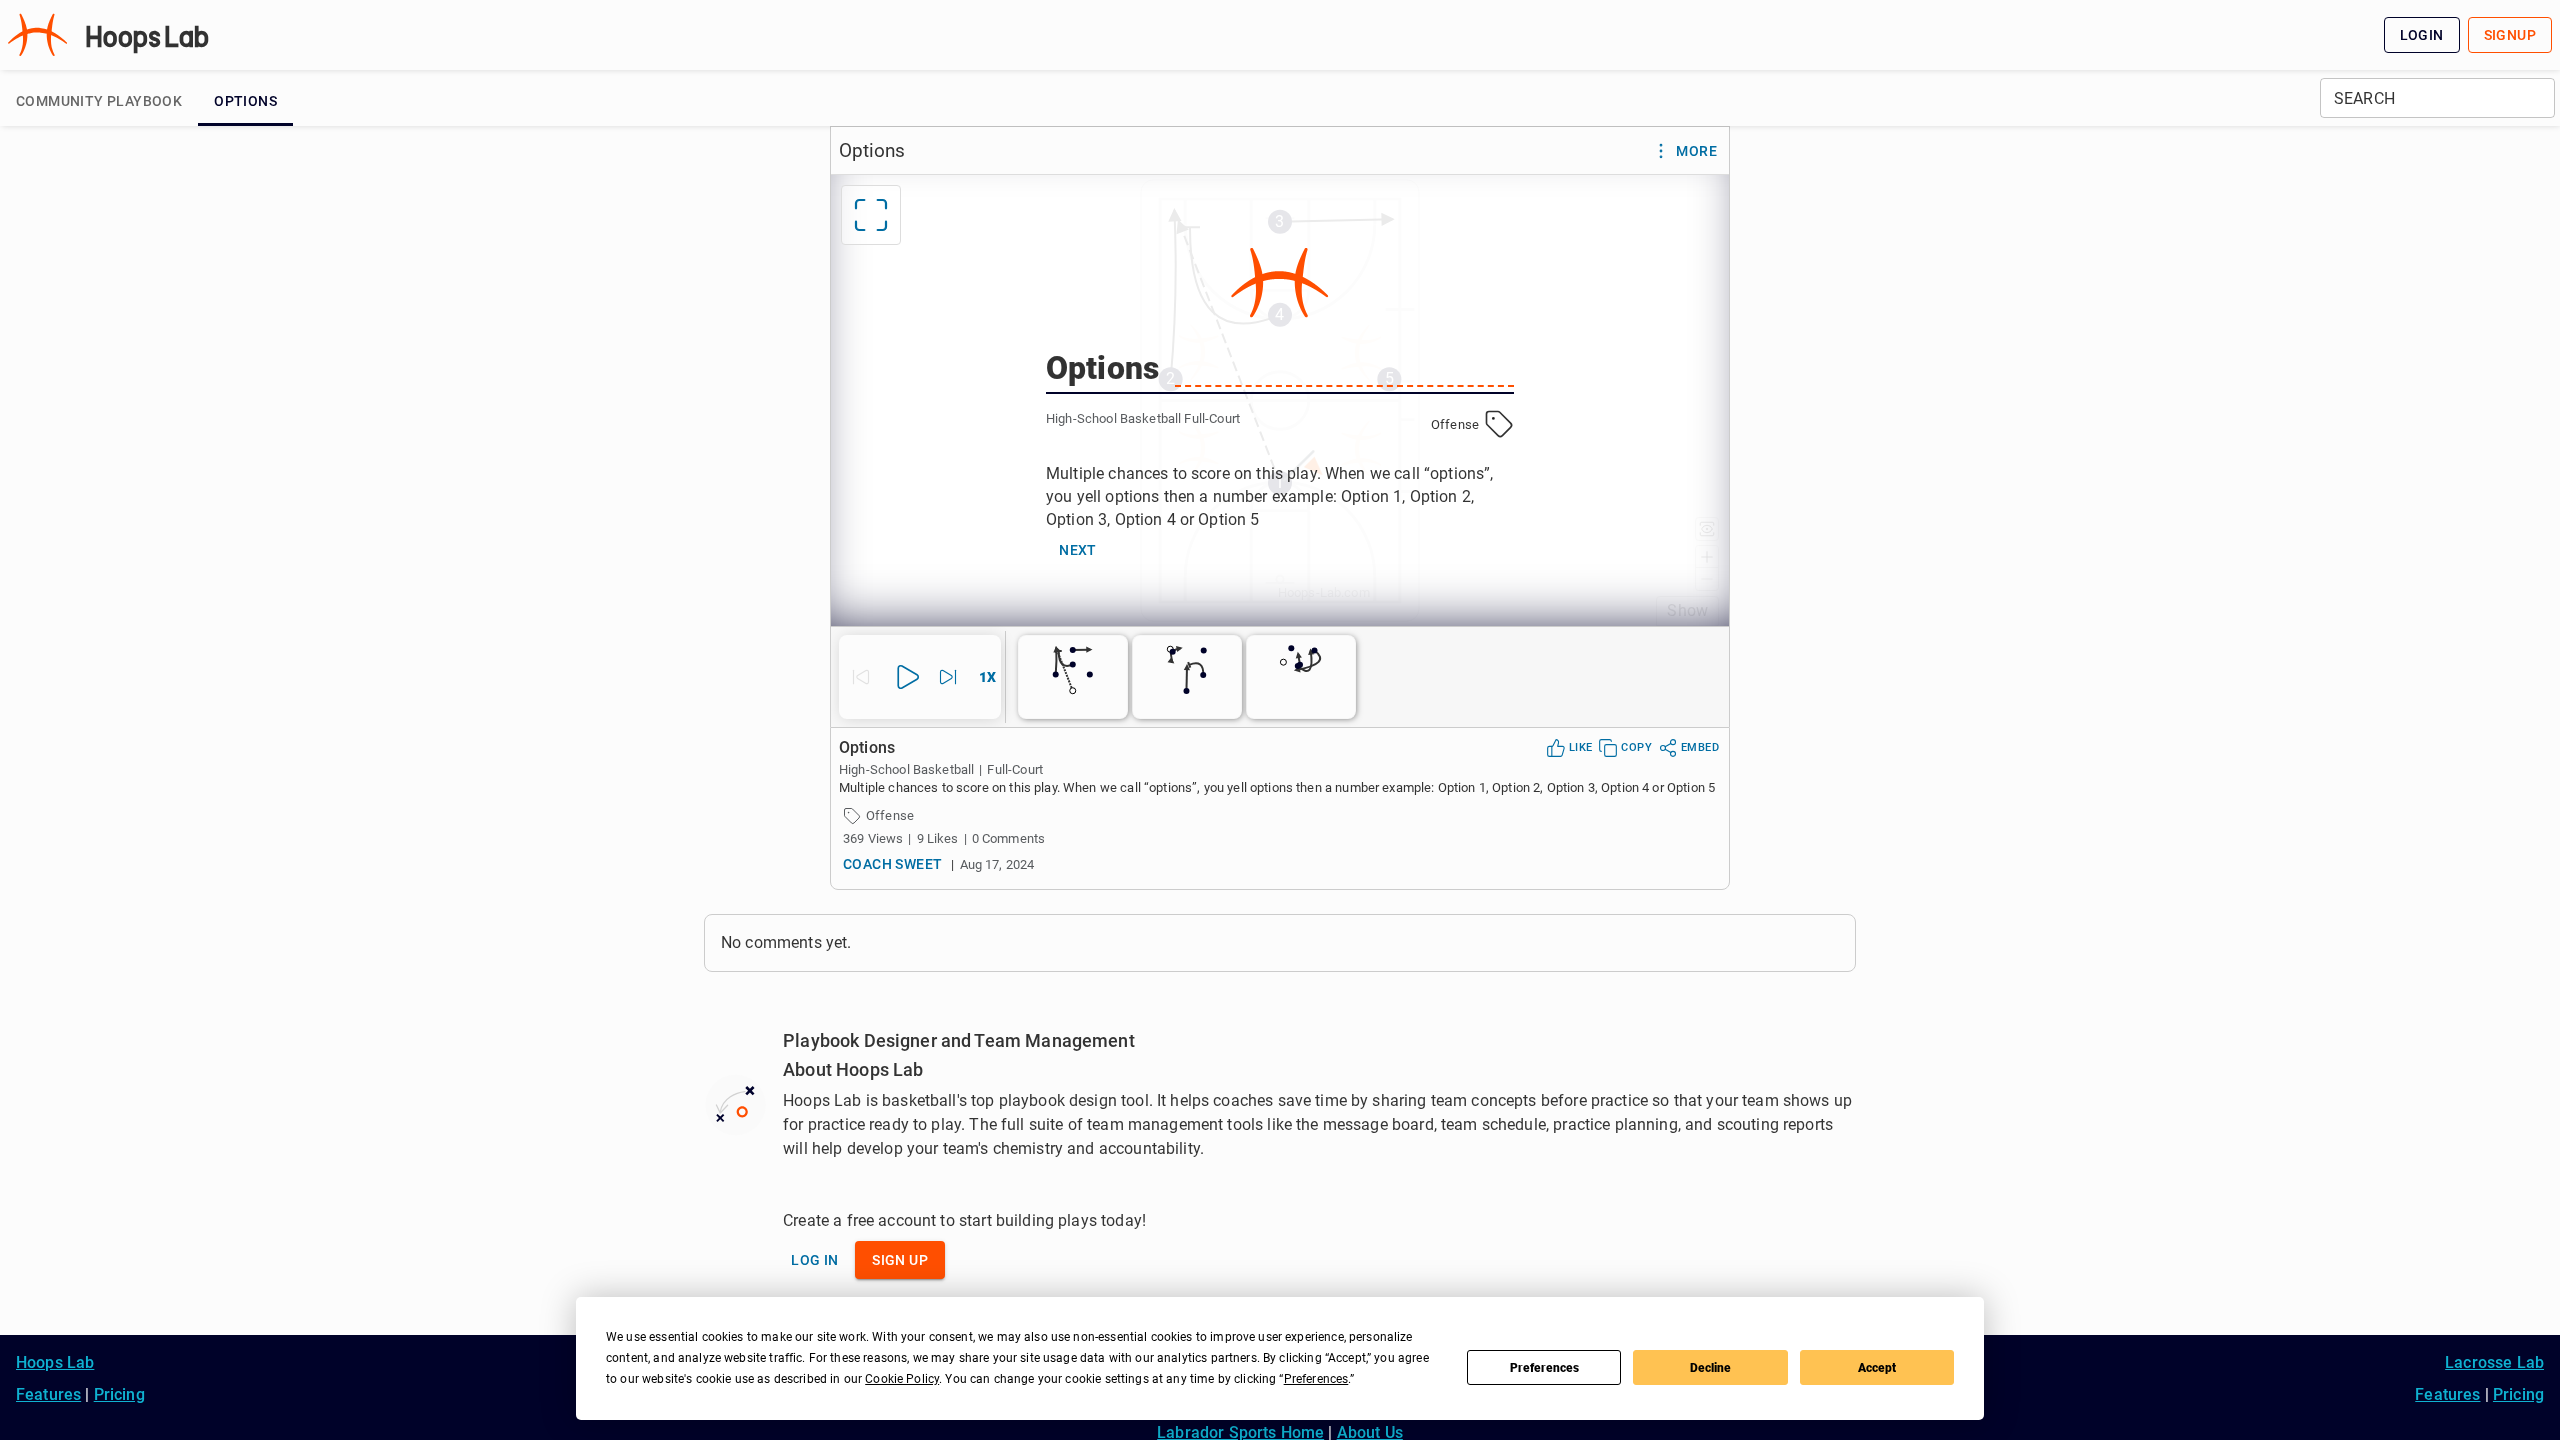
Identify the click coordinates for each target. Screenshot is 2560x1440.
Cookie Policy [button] (902, 1379)
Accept (1877, 1368)
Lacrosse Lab (2494, 1362)
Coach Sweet (892, 864)
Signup (2510, 35)
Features (48, 1394)
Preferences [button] (1316, 1379)
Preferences (1544, 1368)
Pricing (119, 1394)
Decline (1710, 1368)
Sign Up (900, 1260)
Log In (814, 1260)
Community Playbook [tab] (99, 101)
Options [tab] (245, 101)
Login (2422, 35)
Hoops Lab (55, 1362)
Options (872, 150)
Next (1078, 550)
